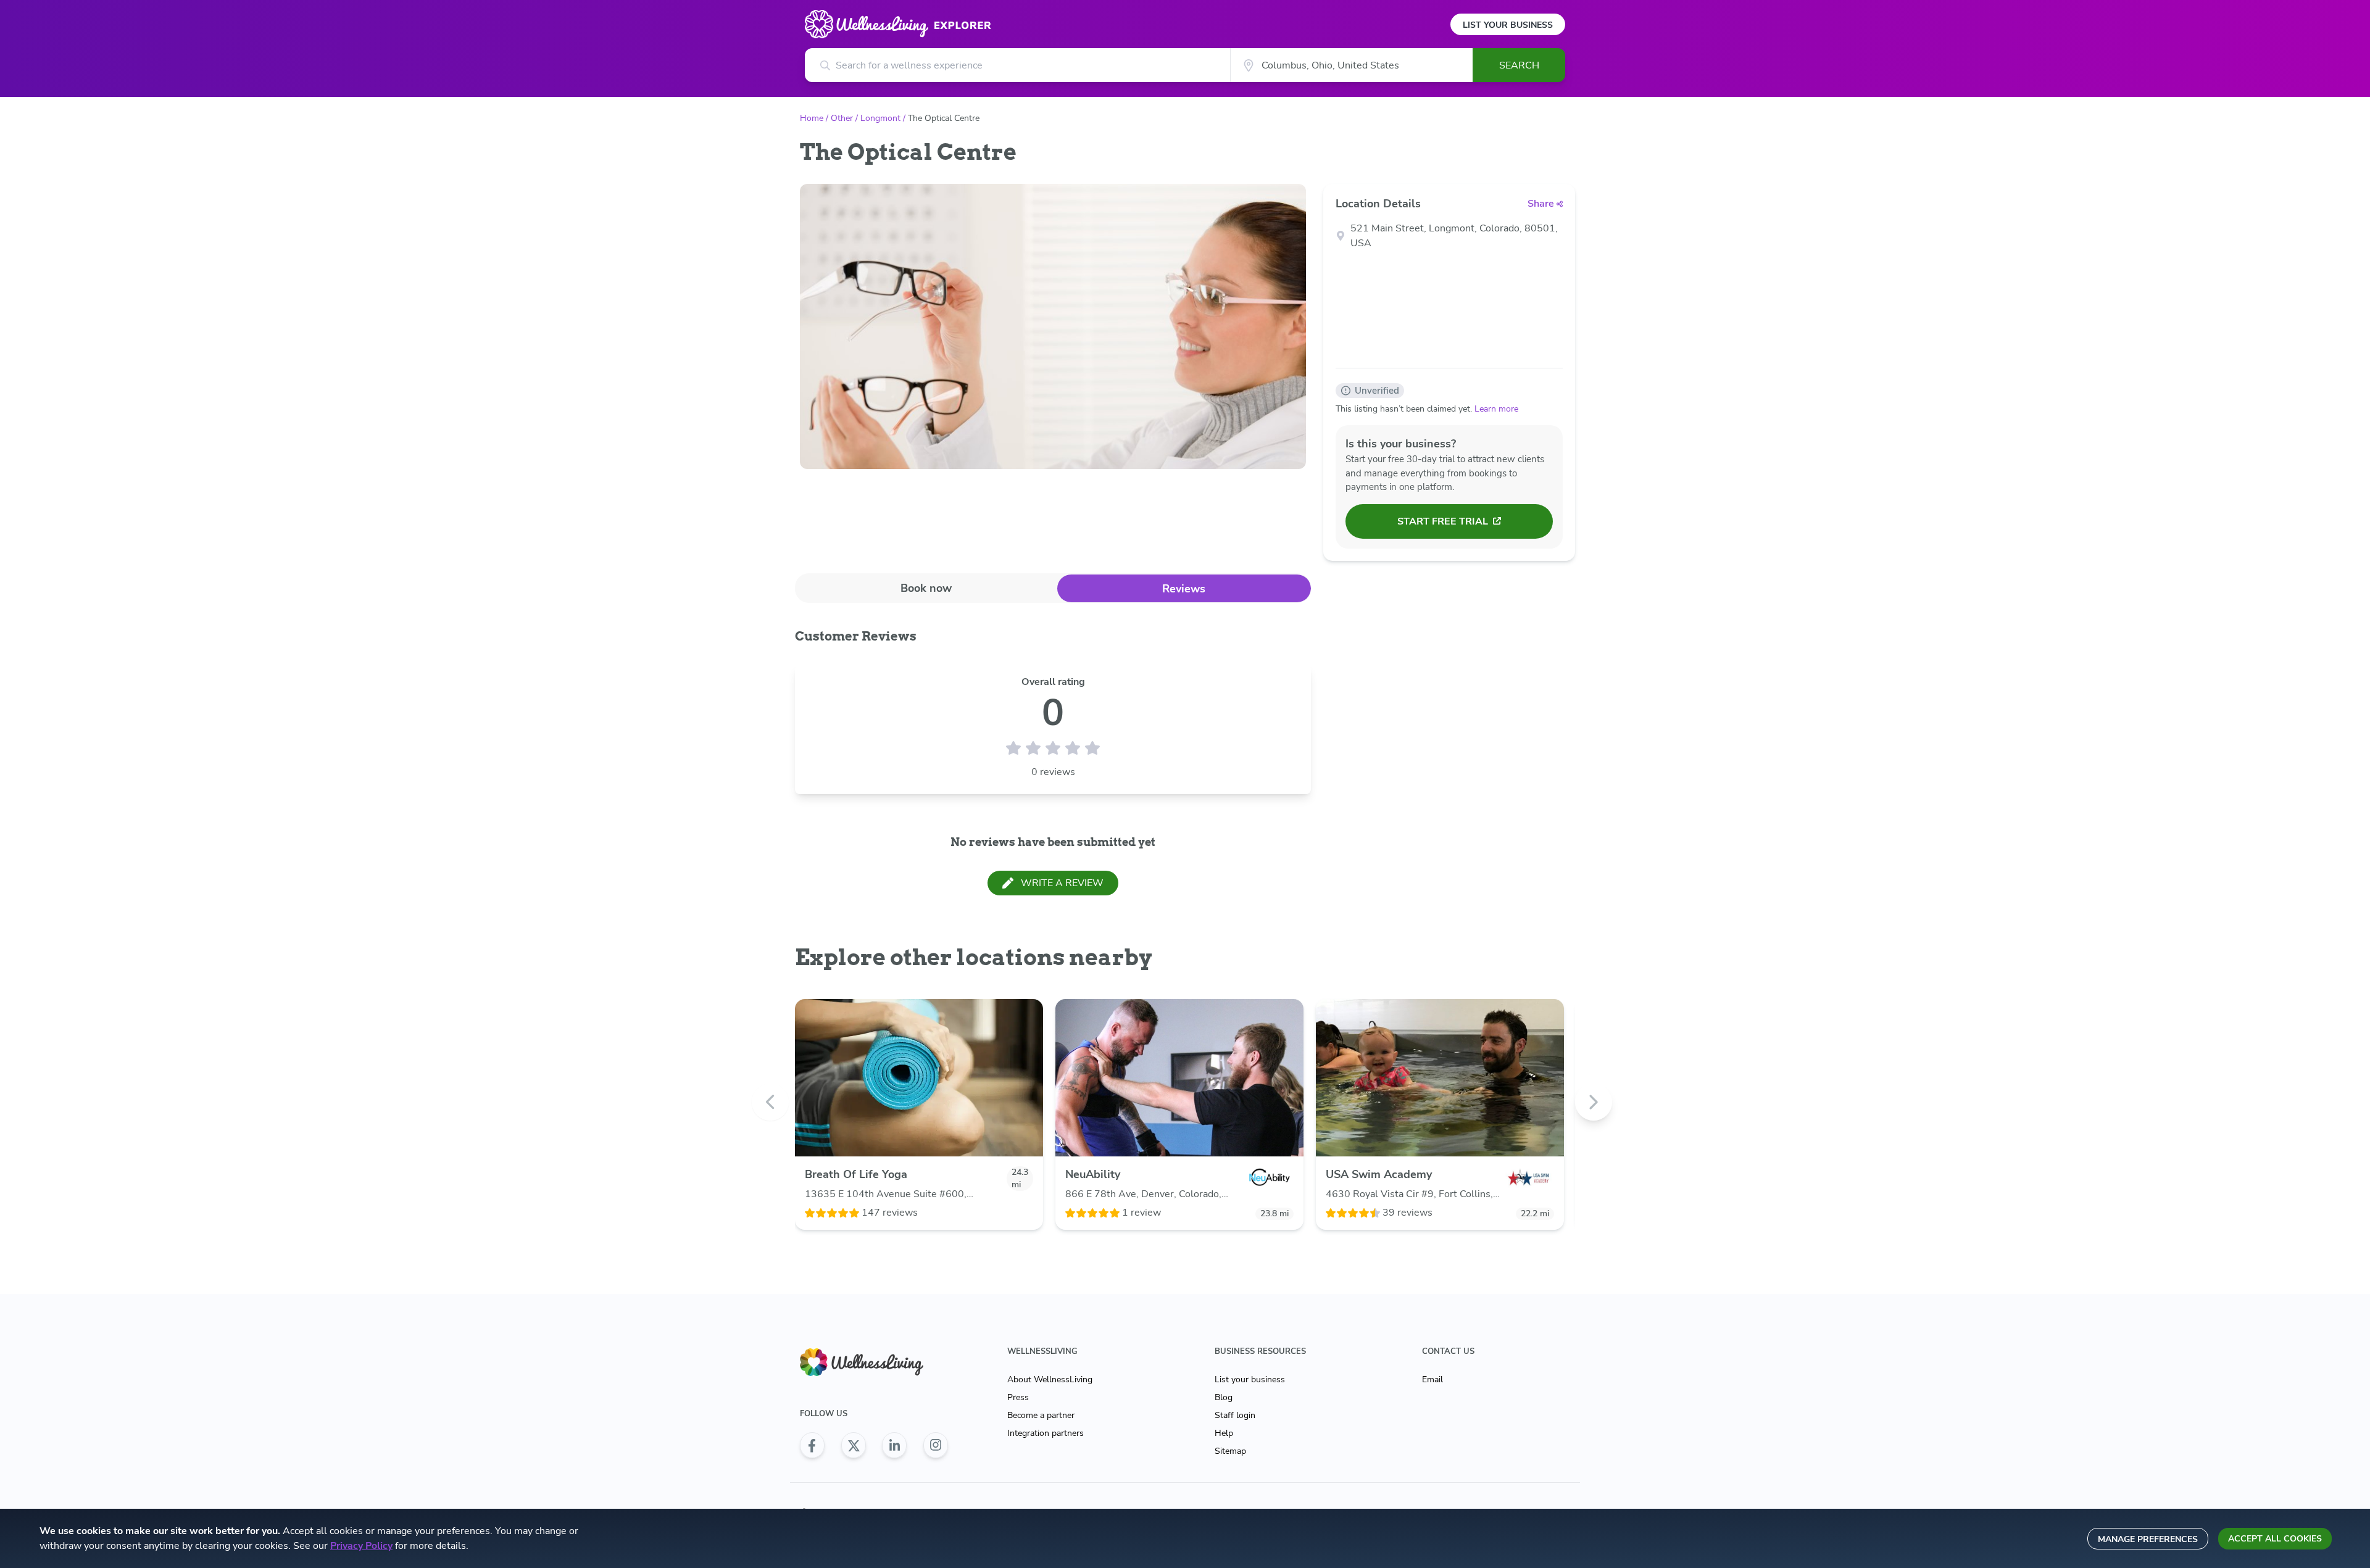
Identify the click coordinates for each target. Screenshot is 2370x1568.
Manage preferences (2148, 1539)
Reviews (1184, 589)
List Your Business (1508, 25)
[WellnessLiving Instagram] (936, 1445)
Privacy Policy (361, 1546)
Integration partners (1046, 1433)
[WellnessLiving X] (854, 1445)
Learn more (1496, 409)
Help (1224, 1433)
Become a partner (1041, 1415)
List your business (1250, 1379)
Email (1432, 1379)
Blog (1224, 1397)
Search (1519, 65)
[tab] (926, 588)
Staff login (1235, 1415)
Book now (926, 588)
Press (1018, 1397)
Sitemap (1230, 1451)
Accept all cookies (2275, 1539)
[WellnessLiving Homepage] (874, 1362)
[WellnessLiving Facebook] (812, 1445)
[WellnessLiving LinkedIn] (894, 1445)
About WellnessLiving (1050, 1379)
